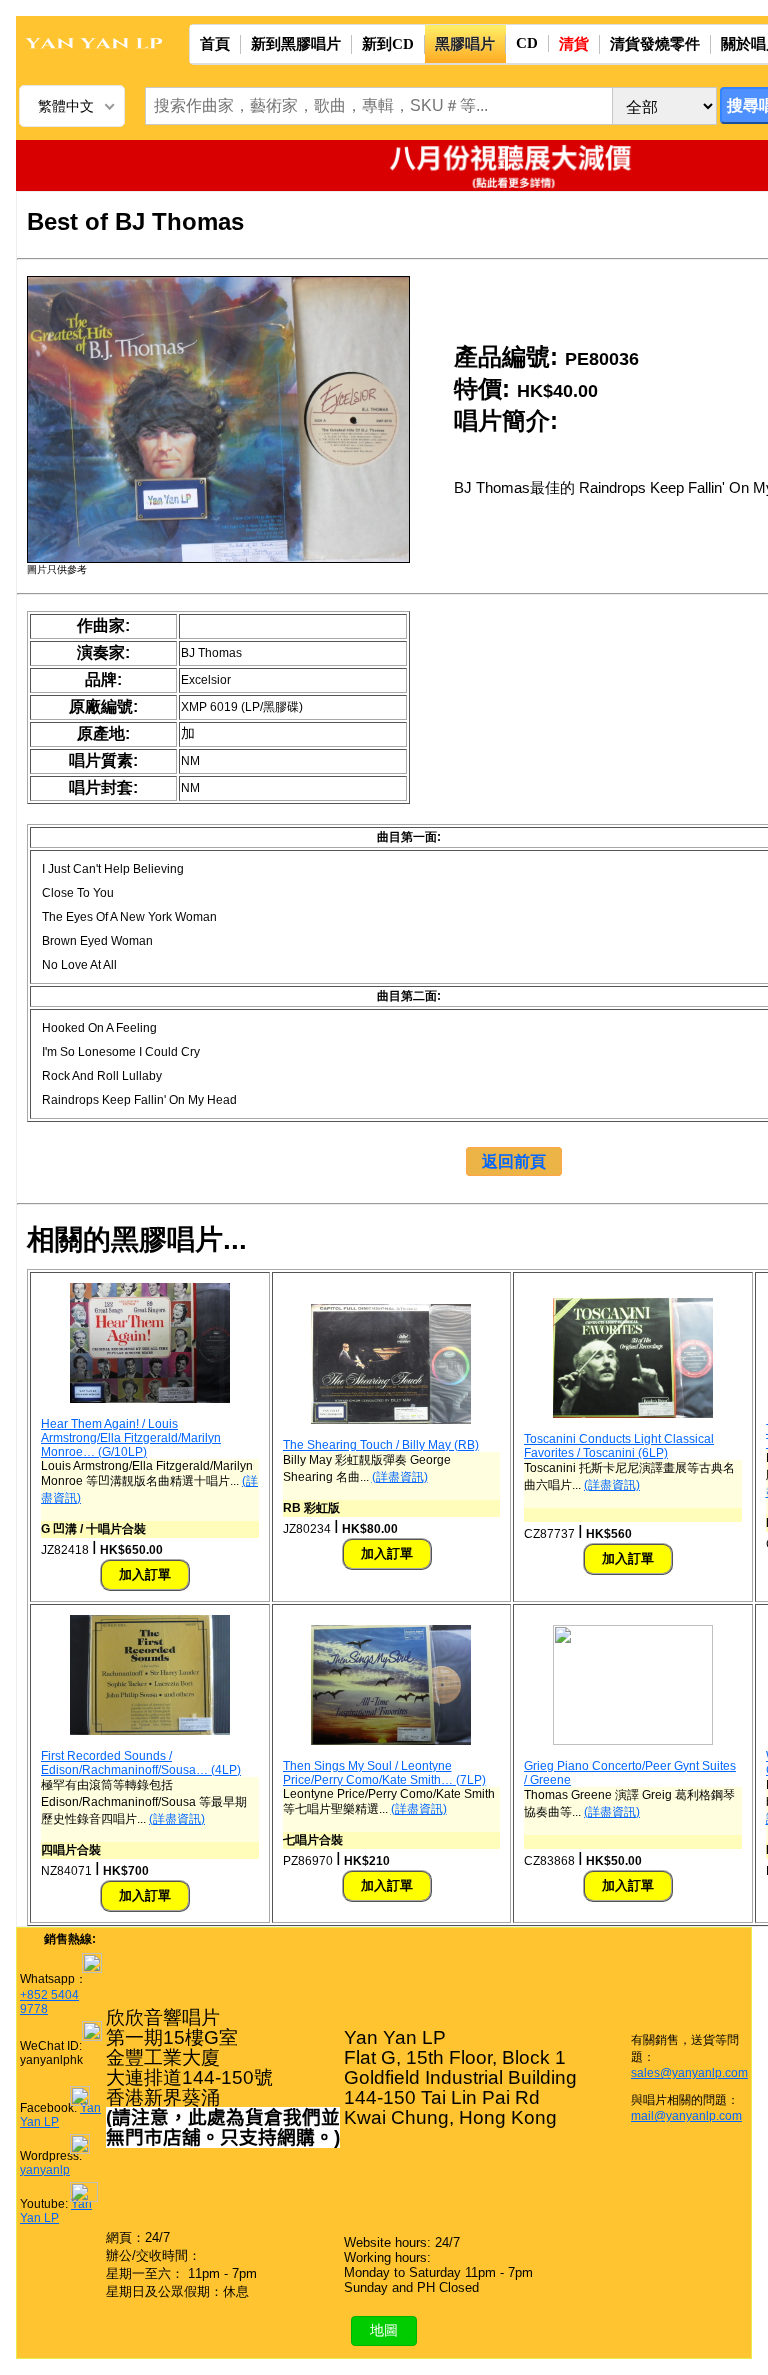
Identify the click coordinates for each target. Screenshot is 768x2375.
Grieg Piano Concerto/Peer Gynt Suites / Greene (630, 1773)
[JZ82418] (150, 1399)
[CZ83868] (633, 1741)
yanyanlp (45, 2170)
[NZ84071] (150, 1731)
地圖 (384, 2330)
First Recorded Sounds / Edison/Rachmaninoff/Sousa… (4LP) (141, 1763)
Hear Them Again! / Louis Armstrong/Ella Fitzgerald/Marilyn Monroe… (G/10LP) (131, 1438)
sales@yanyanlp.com (689, 2073)
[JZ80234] (391, 1420)
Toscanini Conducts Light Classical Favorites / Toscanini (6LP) (619, 1446)
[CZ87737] (633, 1414)
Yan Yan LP (56, 2211)
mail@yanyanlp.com (686, 2116)
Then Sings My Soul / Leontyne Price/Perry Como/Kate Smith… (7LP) (384, 1773)
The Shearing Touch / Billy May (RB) (381, 1445)
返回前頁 (514, 1161)
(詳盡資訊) (400, 1477)
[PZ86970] (391, 1741)
